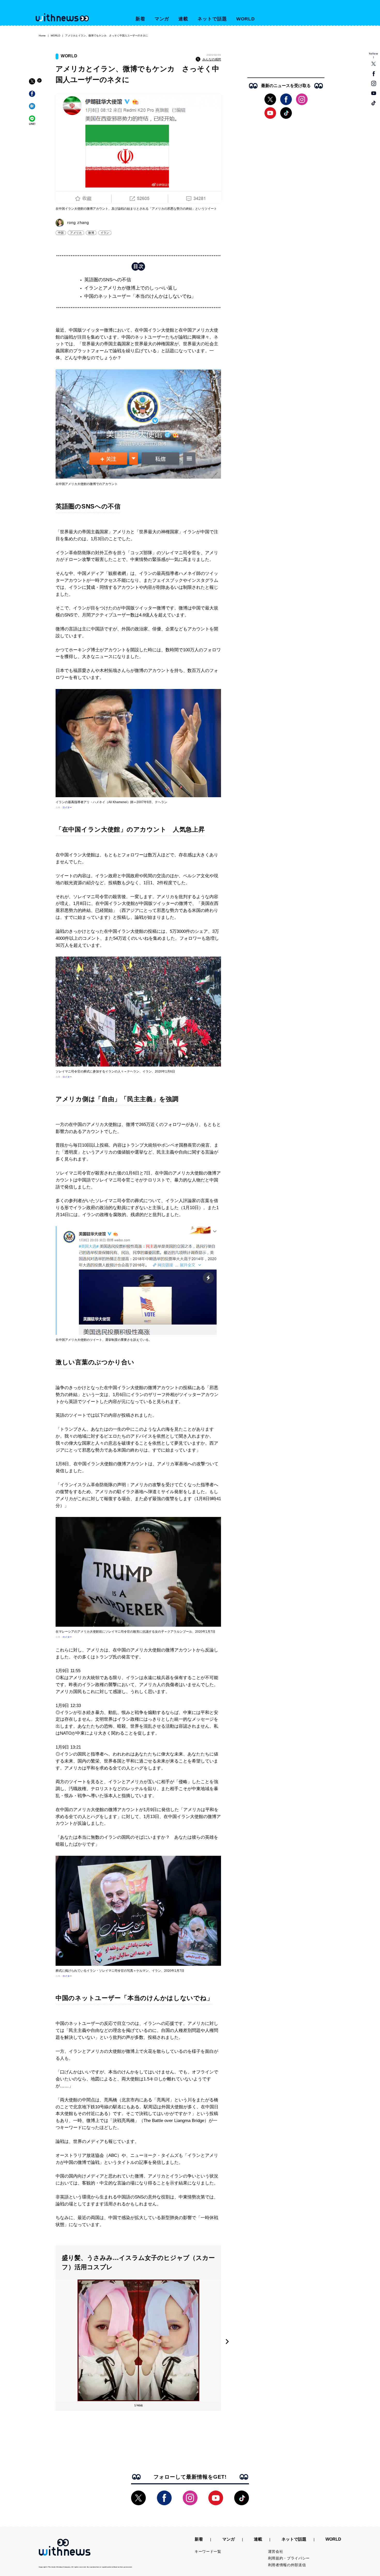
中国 (61, 233)
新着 (140, 19)
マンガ (162, 19)
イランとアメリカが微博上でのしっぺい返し (131, 288)
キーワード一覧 (208, 2551)
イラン (105, 233)
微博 (91, 233)
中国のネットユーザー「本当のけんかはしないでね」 (140, 296)
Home (42, 36)
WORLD (246, 19)
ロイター (67, 808)
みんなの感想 (212, 59)
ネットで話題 (212, 19)
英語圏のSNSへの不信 (108, 280)
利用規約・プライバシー (289, 2558)
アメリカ (76, 233)
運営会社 (276, 2551)
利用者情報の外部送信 (287, 2565)
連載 (183, 19)
